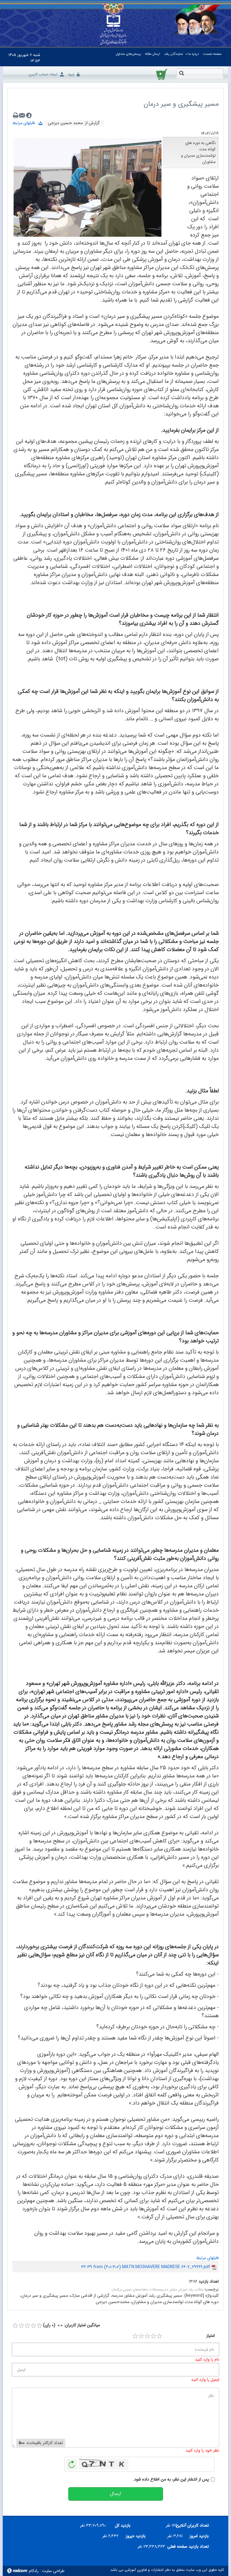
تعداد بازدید (209, 2282)
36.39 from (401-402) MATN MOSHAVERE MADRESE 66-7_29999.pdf (146, 2267)
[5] (159, 2336)
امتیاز (211, 2336)
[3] (147, 2336)
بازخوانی (72, 2463)
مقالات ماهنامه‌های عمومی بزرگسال (135, 2290)
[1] (135, 2336)
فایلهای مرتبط (25, 123)
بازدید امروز (199, 2536)
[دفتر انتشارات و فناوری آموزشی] (113, 30)
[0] (15, 2326)
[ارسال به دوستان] (22, 115)
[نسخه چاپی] (16, 115)
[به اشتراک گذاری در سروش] (29, 115)
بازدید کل (123, 2525)
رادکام (34, 2571)
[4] (153, 2336)
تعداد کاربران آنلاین (195, 2525)
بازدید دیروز (136, 2536)
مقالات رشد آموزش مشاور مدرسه (182, 2290)
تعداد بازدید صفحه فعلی (189, 2546)
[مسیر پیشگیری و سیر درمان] (88, 187)
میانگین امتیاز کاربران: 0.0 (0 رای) (71, 2325)
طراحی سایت (53, 2571)
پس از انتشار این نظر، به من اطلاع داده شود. (171, 2479)
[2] (141, 2336)
